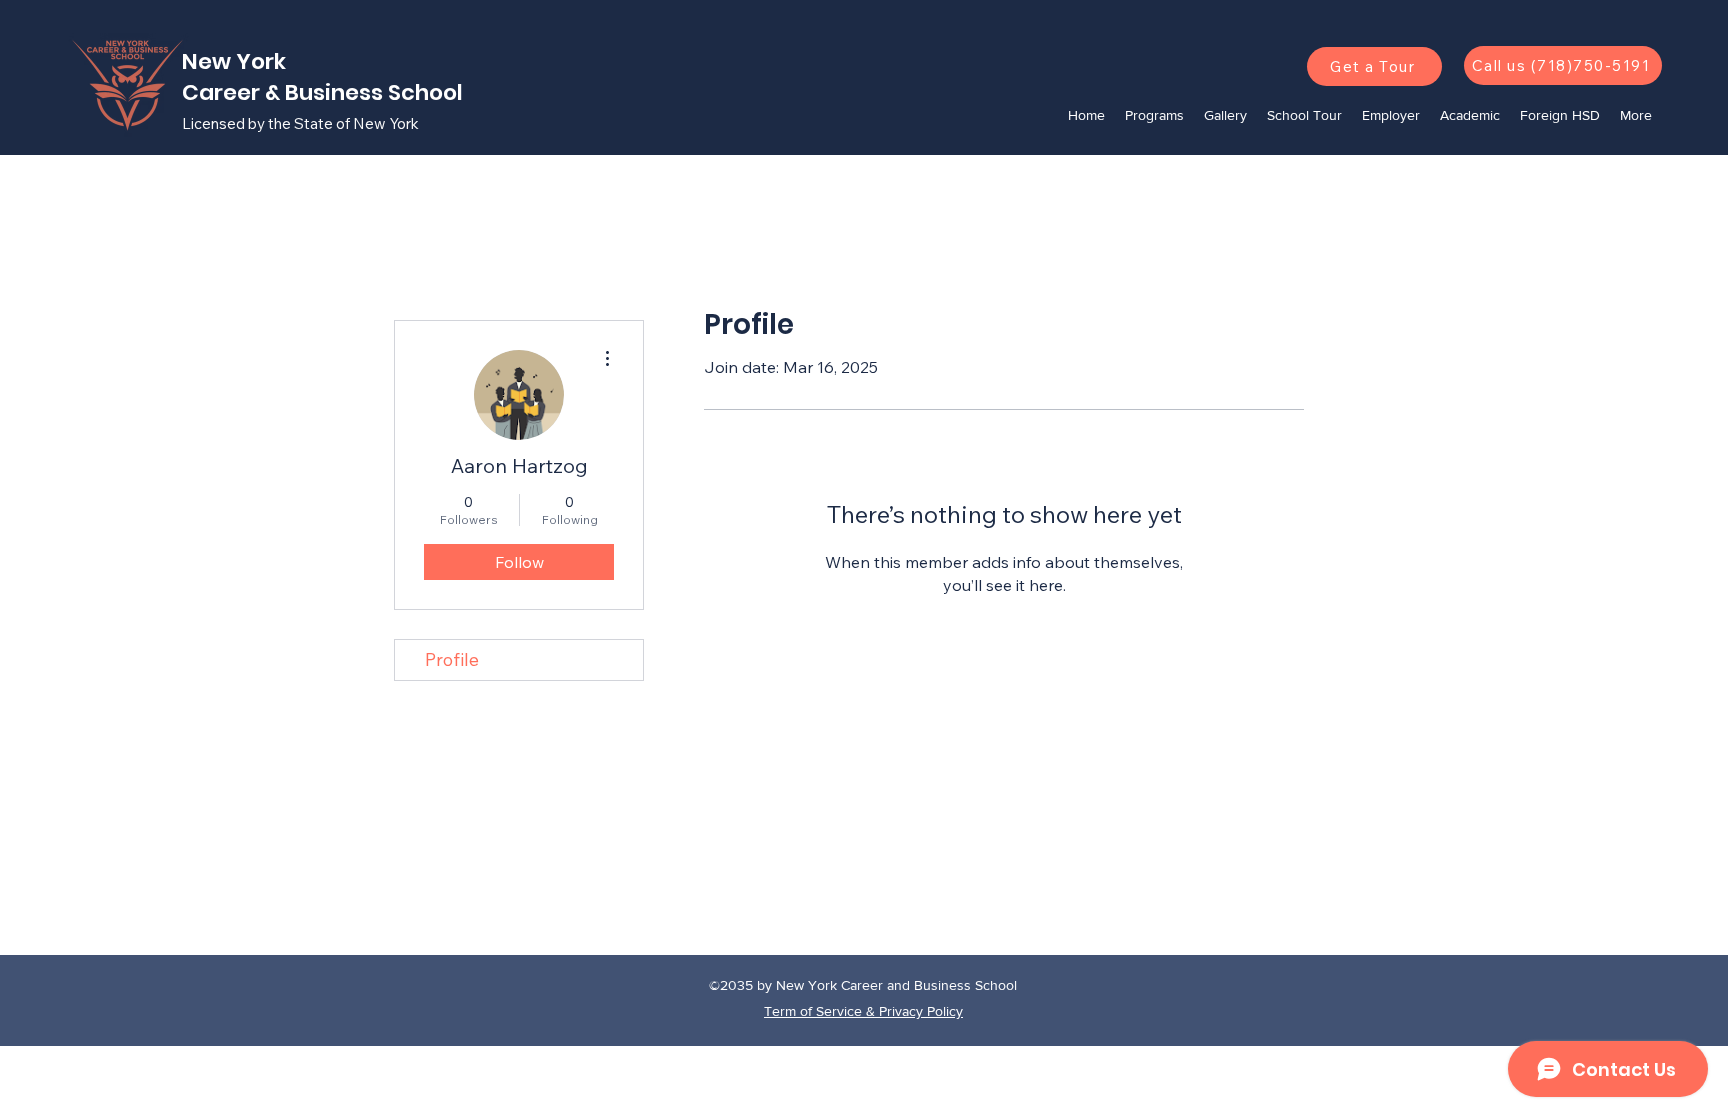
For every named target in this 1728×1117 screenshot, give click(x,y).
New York (236, 61)
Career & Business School (325, 92)
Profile (452, 659)
